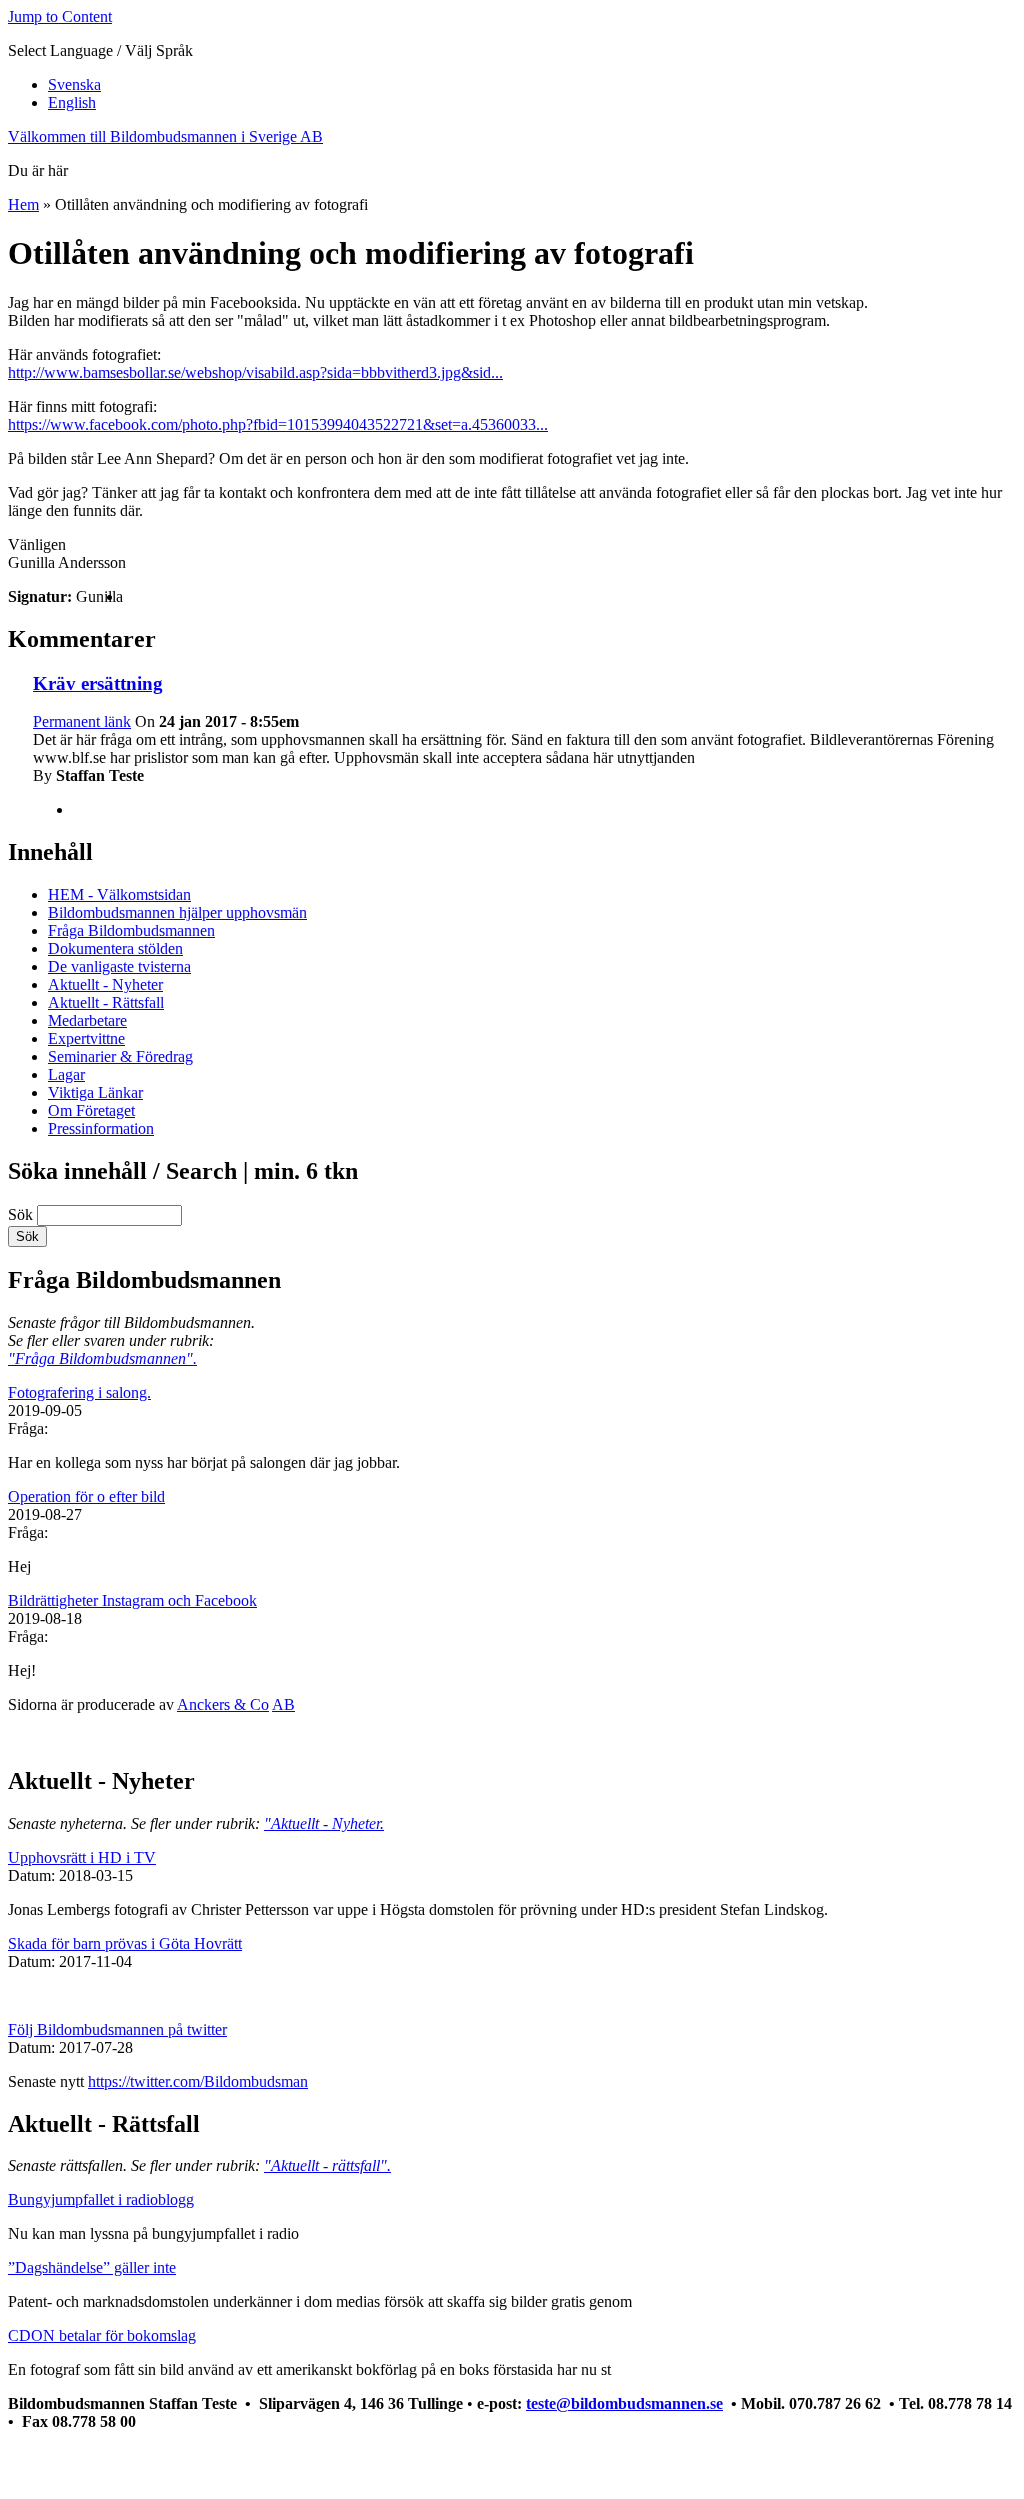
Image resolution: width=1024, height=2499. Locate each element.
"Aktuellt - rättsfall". (327, 2165)
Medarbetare (87, 1020)
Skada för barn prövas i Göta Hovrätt (125, 1943)
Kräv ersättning (98, 683)
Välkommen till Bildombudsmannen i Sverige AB (165, 136)
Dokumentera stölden (115, 948)
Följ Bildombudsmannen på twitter (117, 2029)
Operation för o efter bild (86, 1496)
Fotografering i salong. (79, 1392)
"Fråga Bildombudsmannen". (102, 1358)
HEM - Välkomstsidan (119, 894)
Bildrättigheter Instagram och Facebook (132, 1600)
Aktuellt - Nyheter (105, 984)
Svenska (74, 84)
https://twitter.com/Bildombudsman (198, 2081)
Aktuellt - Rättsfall (106, 1002)
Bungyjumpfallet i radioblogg (101, 2199)
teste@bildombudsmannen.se (624, 2403)
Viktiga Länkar (95, 1092)
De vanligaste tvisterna (119, 966)
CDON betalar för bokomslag (102, 2335)
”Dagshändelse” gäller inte (92, 2267)
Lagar (66, 1074)
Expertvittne (86, 1038)
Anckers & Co (223, 1704)
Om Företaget (91, 1110)
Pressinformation (101, 1128)
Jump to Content (60, 16)
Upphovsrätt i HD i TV (82, 1857)
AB (283, 1704)
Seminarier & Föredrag (120, 1056)
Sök (22, 1214)
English (72, 102)
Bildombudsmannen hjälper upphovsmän (177, 912)
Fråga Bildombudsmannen (131, 930)
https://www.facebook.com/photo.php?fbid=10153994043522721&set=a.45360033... (278, 424)
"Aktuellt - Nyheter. (324, 1823)
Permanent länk (82, 721)
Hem (23, 204)
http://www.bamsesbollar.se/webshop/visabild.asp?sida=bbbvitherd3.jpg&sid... (255, 372)
